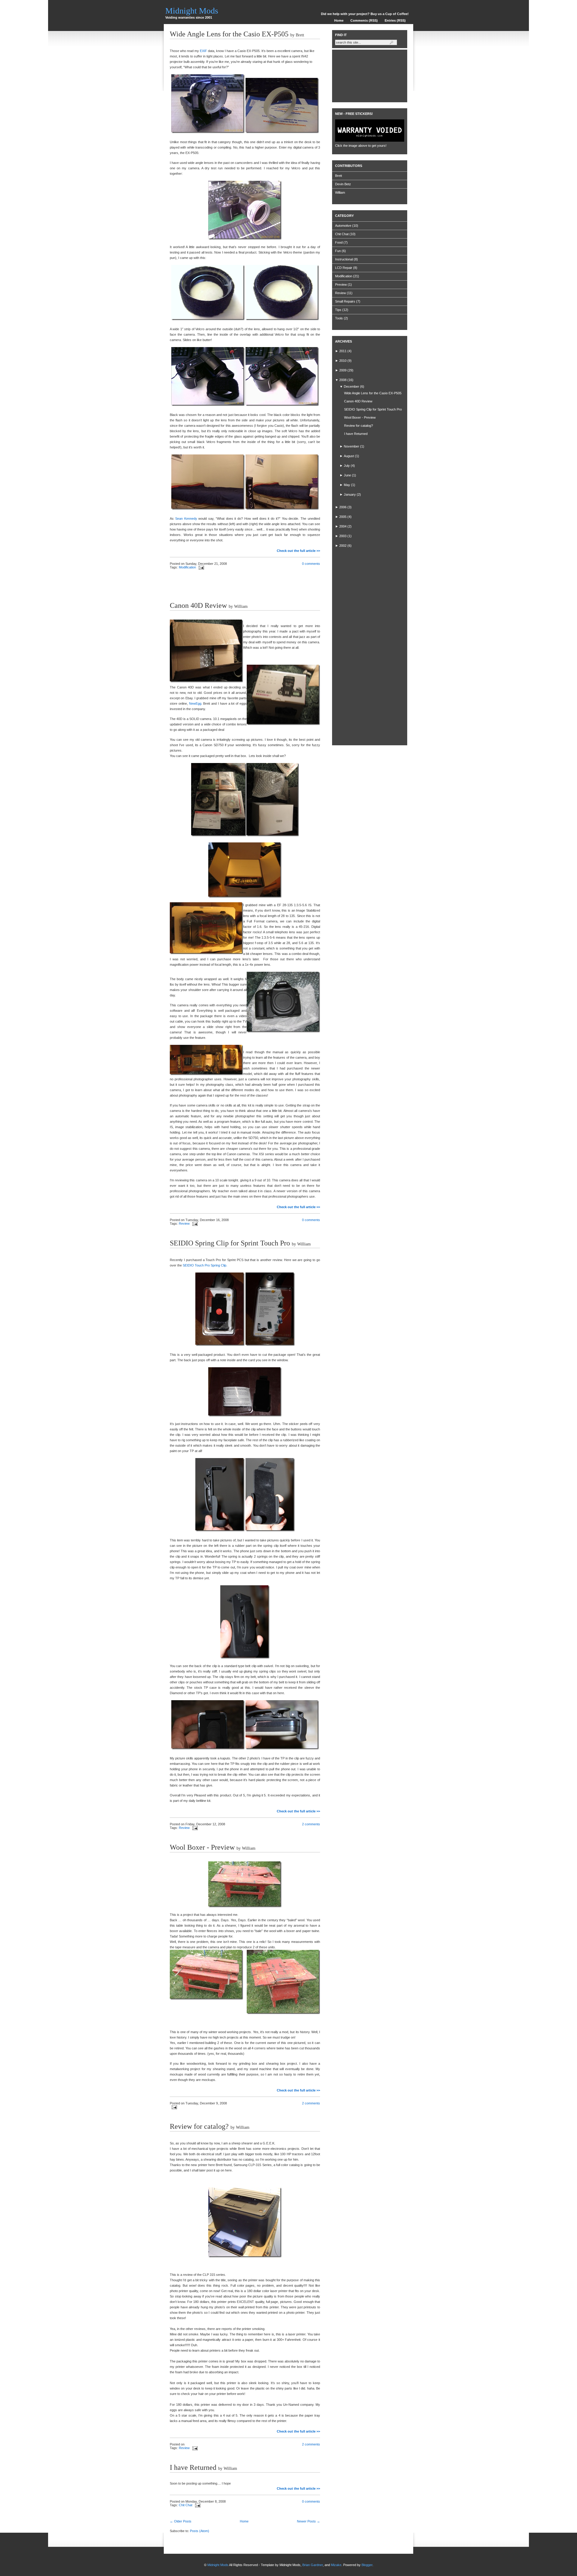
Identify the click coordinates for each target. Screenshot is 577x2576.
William (340, 192)
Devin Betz (343, 184)
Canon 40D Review (198, 605)
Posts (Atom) (200, 2531)
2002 (343, 546)
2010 (343, 361)
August (349, 456)
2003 (343, 536)
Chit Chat (186, 2505)
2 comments (311, 1824)
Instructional (344, 259)
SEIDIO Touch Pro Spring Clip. (205, 1265)
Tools (339, 318)
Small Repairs (345, 301)
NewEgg (195, 703)
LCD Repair (344, 268)
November (351, 446)
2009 (343, 370)
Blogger (367, 2565)
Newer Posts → (308, 2521)
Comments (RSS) (364, 20)
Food (339, 242)
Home (339, 20)
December (351, 386)
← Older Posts (181, 2521)
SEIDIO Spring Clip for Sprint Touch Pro (230, 1243)
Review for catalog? (199, 2126)
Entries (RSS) (395, 20)
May (347, 485)
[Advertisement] (240, 586)
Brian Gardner (313, 2565)
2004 (343, 526)
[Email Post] (200, 567)
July (347, 466)
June (347, 475)
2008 (343, 380)
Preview (341, 285)
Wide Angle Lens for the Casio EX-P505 (229, 34)
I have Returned (193, 2467)
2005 (343, 517)
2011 (343, 351)
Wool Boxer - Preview (202, 1847)
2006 (343, 507)
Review (184, 1223)
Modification (187, 567)
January (350, 494)
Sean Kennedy (186, 519)
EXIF (203, 51)
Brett (339, 176)
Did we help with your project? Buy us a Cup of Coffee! (365, 14)
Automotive (343, 226)
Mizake (336, 2565)
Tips (338, 310)
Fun (338, 251)
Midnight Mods (192, 11)
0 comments (311, 564)
